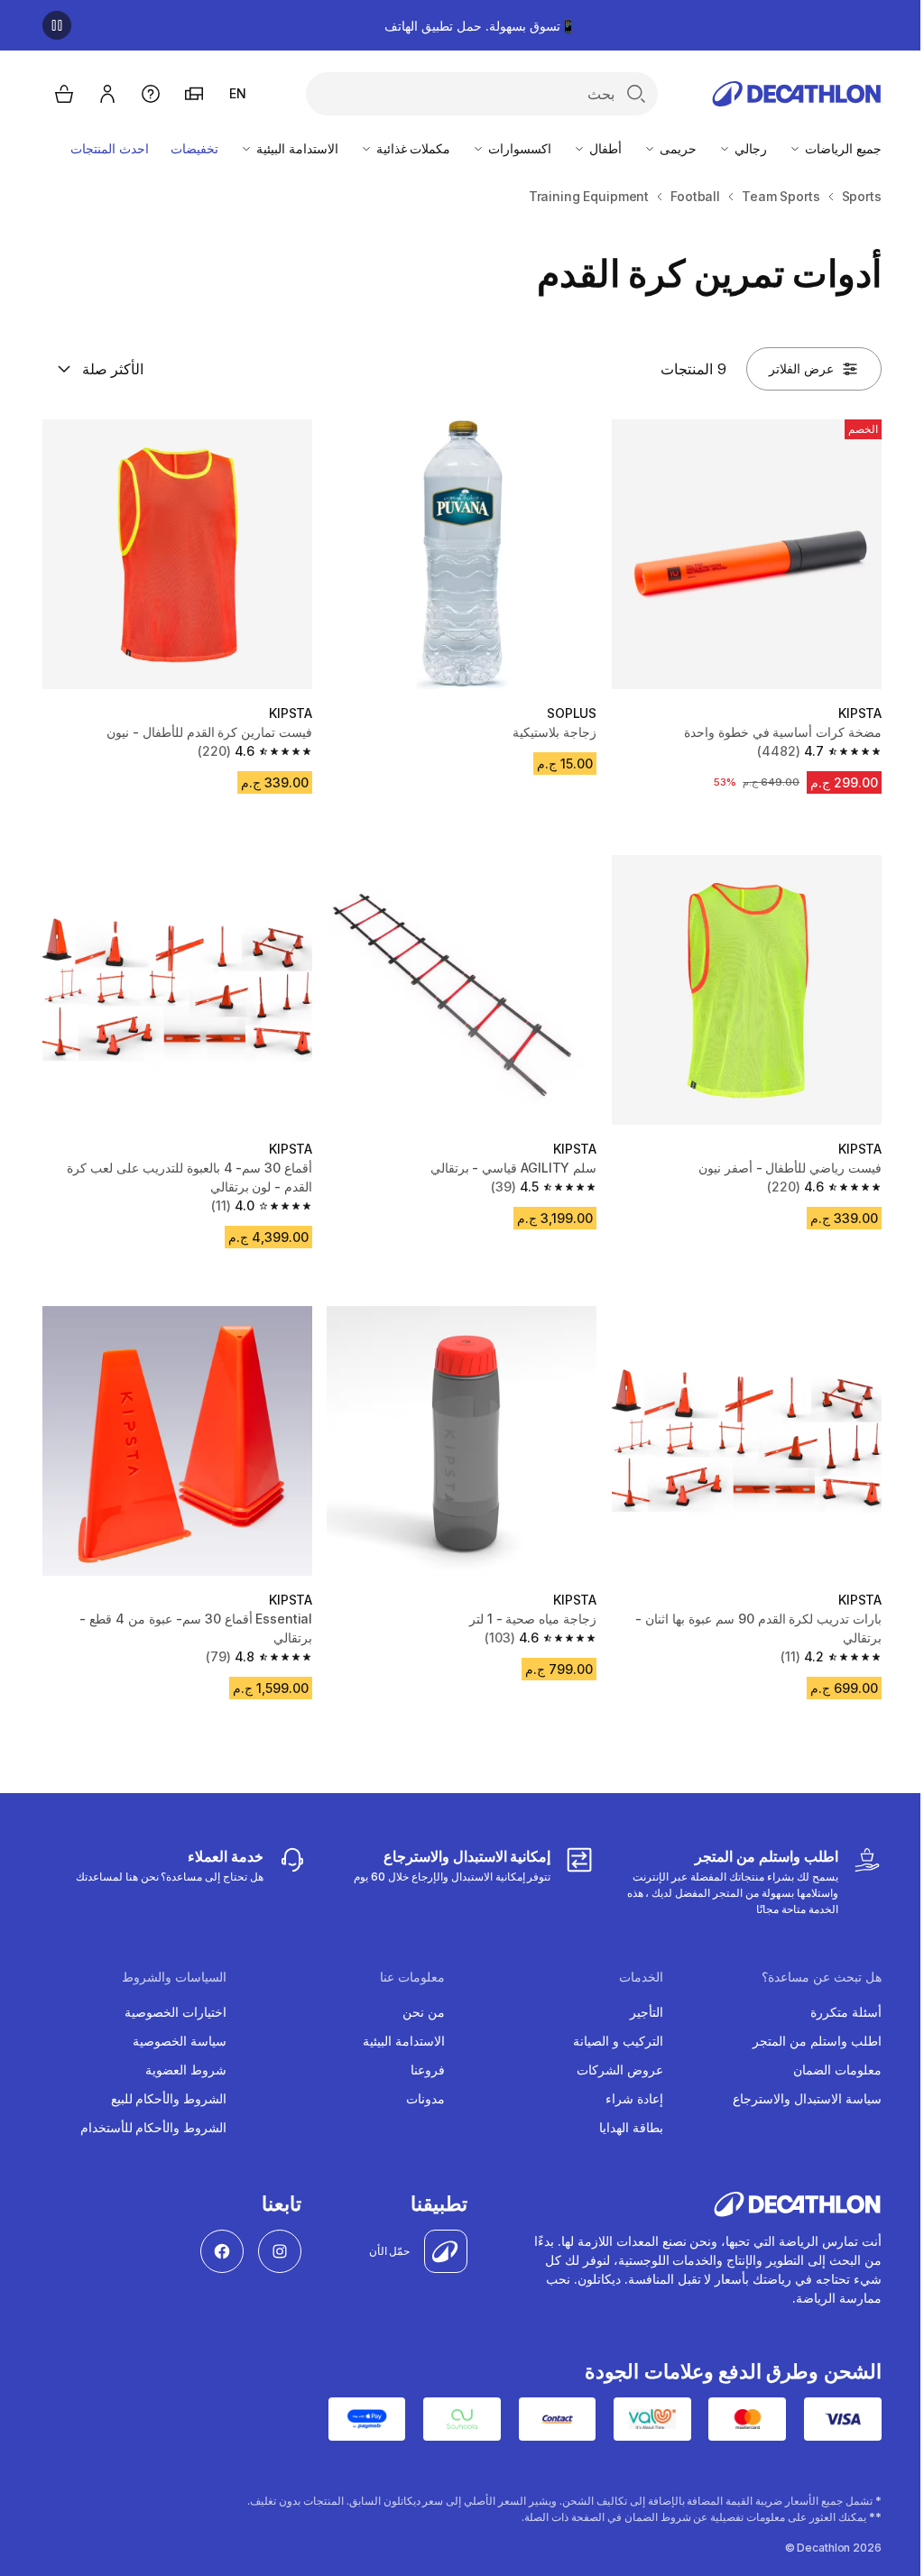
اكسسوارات (518, 148)
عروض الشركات (620, 2070)
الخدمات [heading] (641, 1977)
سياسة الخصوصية (180, 2041)
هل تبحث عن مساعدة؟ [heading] (822, 1977)
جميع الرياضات (841, 148)
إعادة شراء (634, 2098)
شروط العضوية (186, 2070)
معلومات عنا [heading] (412, 1977)
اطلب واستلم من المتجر (817, 2041)
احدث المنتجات (110, 148)
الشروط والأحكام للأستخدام (154, 2127)
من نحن (424, 2012)
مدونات (425, 2098)
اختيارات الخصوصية (176, 2012)
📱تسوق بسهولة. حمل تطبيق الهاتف (480, 26)
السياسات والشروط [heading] (174, 1977)
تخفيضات (194, 148)
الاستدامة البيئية (296, 148)
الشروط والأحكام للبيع (169, 2098)
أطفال (604, 148)
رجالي (749, 148)
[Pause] (57, 25)
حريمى (676, 148)
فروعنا (428, 2070)
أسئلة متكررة (846, 2012)
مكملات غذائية (412, 148)
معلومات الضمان (837, 2070)
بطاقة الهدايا (631, 2127)
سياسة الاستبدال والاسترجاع (807, 2098)
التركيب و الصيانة (618, 2041)
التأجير (647, 2012)
